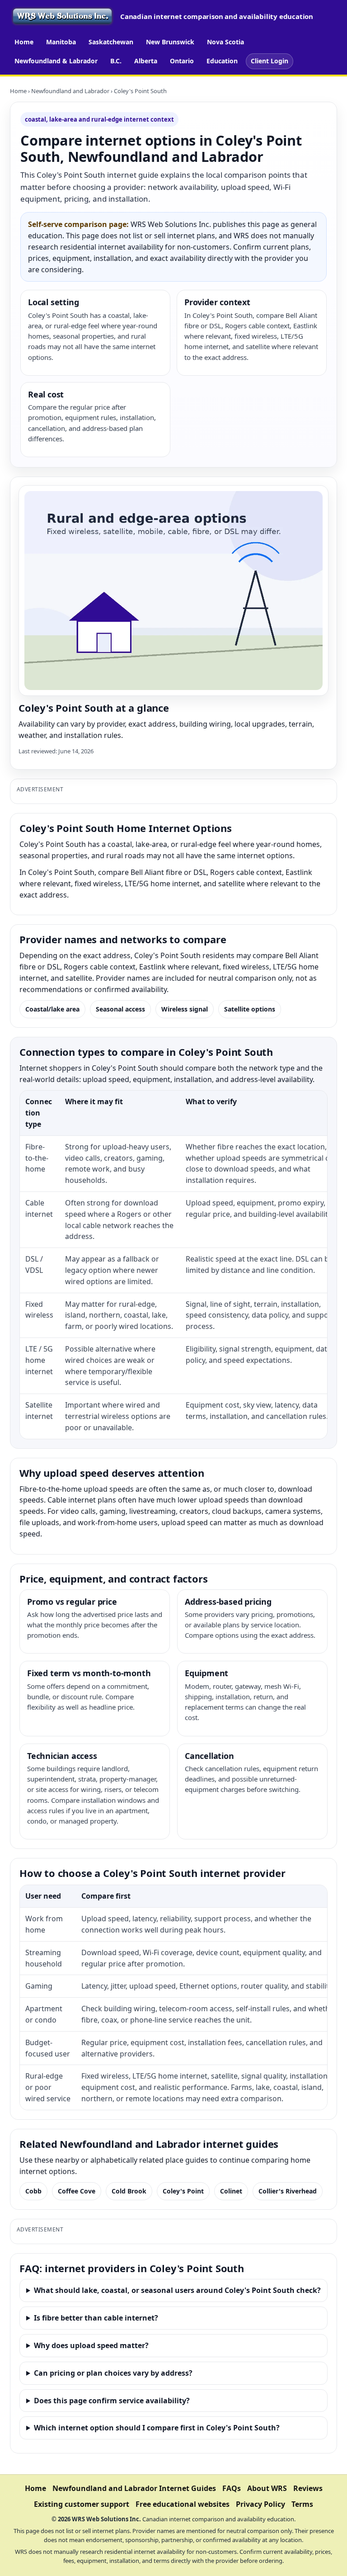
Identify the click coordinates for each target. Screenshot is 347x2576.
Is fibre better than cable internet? (96, 2318)
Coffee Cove (77, 2191)
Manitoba (61, 42)
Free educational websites (183, 2504)
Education (222, 61)
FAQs (232, 2488)
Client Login (270, 61)
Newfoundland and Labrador (70, 91)
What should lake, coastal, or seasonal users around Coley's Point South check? (177, 2290)
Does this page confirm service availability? (112, 2401)
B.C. (116, 61)
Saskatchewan (111, 42)
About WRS (267, 2488)
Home (24, 42)
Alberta (146, 61)
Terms (302, 2504)
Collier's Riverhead (288, 2191)
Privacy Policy (260, 2504)
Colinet (231, 2191)
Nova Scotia (225, 42)
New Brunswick (170, 42)
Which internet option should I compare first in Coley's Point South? (157, 2428)
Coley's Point (183, 2191)
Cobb (33, 2191)
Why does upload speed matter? (91, 2345)
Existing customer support (82, 2504)
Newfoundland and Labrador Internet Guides (134, 2488)
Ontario (182, 61)
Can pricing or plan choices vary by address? (113, 2373)
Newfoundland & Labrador (56, 61)
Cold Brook (129, 2191)
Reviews (308, 2488)
